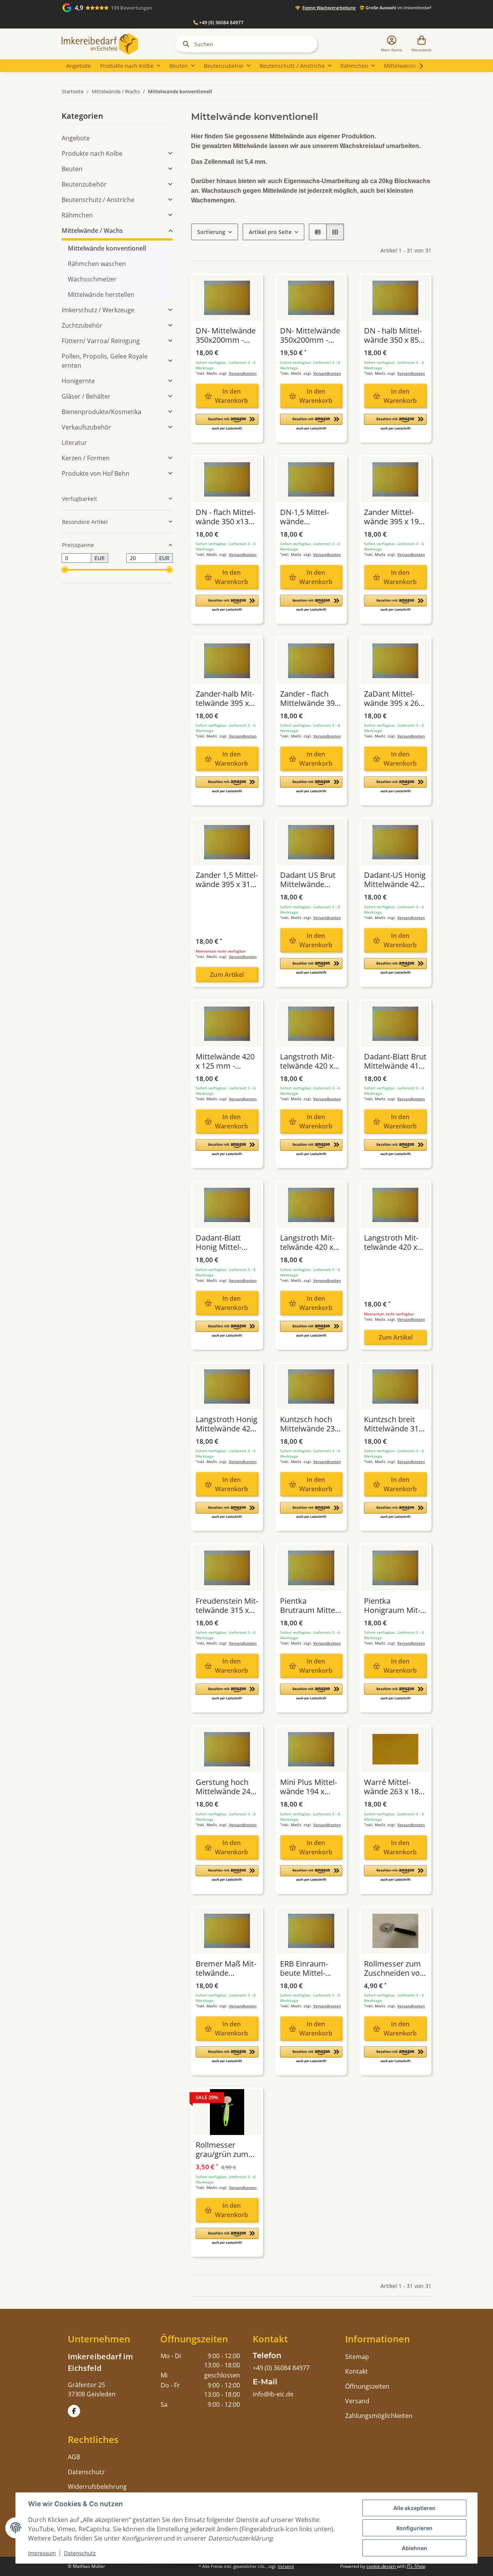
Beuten (72, 169)
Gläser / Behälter (86, 396)
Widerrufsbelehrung (97, 2487)
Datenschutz (80, 2553)
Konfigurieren (414, 2528)
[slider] (65, 570)
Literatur (74, 443)
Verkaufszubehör (86, 427)
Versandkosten (243, 373)
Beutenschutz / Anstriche (98, 200)
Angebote (76, 138)
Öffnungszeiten (367, 2386)
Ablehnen (414, 2548)
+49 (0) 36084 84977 (221, 23)
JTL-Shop (416, 2566)
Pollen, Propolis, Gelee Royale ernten (105, 361)
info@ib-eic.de (273, 2394)
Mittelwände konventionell (107, 248)
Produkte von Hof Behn (96, 473)
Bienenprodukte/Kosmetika (101, 412)
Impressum (42, 2553)
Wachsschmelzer (92, 279)
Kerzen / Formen (86, 458)
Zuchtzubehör (82, 325)
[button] (392, 44)
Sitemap (357, 2357)
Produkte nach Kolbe (92, 153)
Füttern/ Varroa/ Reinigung (101, 341)
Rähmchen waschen (97, 264)
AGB (74, 2457)
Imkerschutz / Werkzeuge (98, 310)
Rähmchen (77, 215)
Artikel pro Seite (270, 232)
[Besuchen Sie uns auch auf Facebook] (74, 2411)
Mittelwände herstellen (101, 295)
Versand (357, 2401)
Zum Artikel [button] (227, 975)
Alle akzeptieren (414, 2508)
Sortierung (211, 232)
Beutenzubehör (84, 184)
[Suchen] (184, 44)
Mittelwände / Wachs (92, 231)
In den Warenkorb (231, 396)
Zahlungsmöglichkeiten (379, 2416)
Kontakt (356, 2371)
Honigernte (78, 381)
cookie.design (381, 2566)
